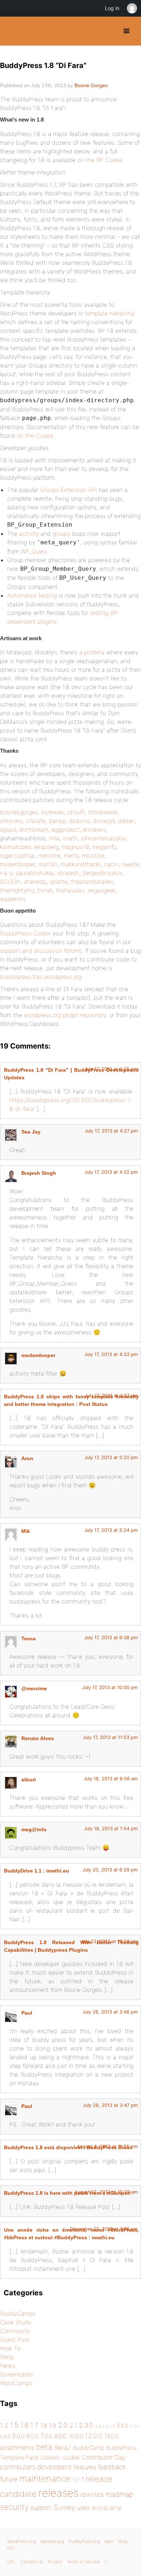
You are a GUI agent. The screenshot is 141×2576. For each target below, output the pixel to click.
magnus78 (75, 847)
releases (58, 2493)
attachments (17, 2448)
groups (61, 534)
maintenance (45, 2479)
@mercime (34, 1688)
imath (70, 838)
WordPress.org (22, 2541)
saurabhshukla (35, 873)
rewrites (92, 2494)
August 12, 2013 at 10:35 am (106, 2192)
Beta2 (63, 2448)
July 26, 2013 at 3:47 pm (110, 2105)
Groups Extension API (69, 490)
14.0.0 (112, 2436)
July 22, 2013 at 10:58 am (109, 1941)
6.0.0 (33, 2436)
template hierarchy (109, 313)
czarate (36, 821)
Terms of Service (83, 2562)
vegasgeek (102, 890)
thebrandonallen (92, 881)
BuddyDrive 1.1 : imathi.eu (37, 1871)
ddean (126, 821)
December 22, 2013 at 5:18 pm (104, 2229)
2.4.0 (100, 2426)
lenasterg (46, 847)
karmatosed (16, 847)
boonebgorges (19, 812)
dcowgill (104, 821)
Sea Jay (31, 1132)
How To (10, 2348)
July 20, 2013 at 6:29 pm (110, 1870)
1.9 (52, 2425)
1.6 (25, 2425)
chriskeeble (103, 812)
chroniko (11, 821)
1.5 (14, 2425)
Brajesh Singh (39, 1173)
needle (131, 864)
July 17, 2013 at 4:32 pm (111, 1172)
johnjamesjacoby (103, 838)
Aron (27, 1458)
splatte (59, 881)
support (41, 2508)
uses (83, 2508)
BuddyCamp (88, 2448)
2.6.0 (123, 2426)
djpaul (8, 829)
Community (15, 2331)
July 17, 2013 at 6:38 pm (111, 1638)
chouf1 (76, 812)
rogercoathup (18, 855)
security (14, 2507)
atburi (29, 1780)
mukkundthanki (81, 864)
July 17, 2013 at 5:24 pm (111, 1530)
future (9, 2479)
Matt (109, 2541)
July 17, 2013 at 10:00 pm (110, 1687)
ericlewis (94, 829)
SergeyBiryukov (102, 873)
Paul (27, 2013)
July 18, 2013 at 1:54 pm (111, 1829)
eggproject (65, 829)
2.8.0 (5, 2436)
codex (71, 2457)
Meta (7, 2357)
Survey (64, 2507)
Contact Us (32, 2562)
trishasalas (70, 890)
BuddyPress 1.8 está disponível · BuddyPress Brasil (68, 2147)
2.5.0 (110, 2426)
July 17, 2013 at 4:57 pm (111, 1396)
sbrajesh (68, 873)
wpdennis (13, 899)
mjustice (93, 855)
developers (54, 2467)
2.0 (63, 2425)
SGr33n (10, 881)
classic (50, 2457)
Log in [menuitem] (112, 8)
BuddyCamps (18, 2313)
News (8, 2365)
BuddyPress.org (12, 31)
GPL (11, 2562)
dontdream (34, 829)
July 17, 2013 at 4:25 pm (111, 1069)
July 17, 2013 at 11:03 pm (110, 1737)
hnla (54, 838)
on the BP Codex (100, 160)
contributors (18, 2467)
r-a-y (6, 873)
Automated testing (32, 595)
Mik (26, 1531)
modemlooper (18, 864)
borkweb (53, 812)
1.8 (44, 2425)
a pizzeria (92, 652)
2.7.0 (134, 2426)
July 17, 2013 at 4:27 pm (111, 1131)
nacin (111, 864)
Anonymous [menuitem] (132, 8)
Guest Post (15, 2339)
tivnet (45, 890)
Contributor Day (104, 2457)
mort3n (48, 864)
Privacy (55, 2562)
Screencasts (16, 2374)
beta (44, 2447)
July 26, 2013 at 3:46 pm (110, 2012)
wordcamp (107, 2507)
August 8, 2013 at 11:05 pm (107, 2146)
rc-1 (78, 2479)
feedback (112, 2467)
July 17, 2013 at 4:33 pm (111, 1354)
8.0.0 (60, 2436)
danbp (57, 821)
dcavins (79, 821)
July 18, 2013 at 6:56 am (111, 1779)
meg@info (34, 1829)
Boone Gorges (91, 85)
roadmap (119, 2494)
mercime (50, 855)
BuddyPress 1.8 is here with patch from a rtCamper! (67, 2193)
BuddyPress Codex (25, 933)
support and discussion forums (41, 951)
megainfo (104, 847)
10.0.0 (76, 2436)
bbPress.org (52, 2541)
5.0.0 (18, 2436)
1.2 (4, 2425)
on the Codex (35, 435)
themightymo (17, 890)
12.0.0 (94, 2436)
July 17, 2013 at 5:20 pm (111, 1457)
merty (71, 855)
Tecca (29, 1638)
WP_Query (34, 551)
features (85, 2467)
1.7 (34, 2425)
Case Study (16, 2322)
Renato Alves (38, 1738)
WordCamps (16, 2383)
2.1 (73, 2425)
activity (29, 534)
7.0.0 (46, 2436)
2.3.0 (86, 2425)
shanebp (35, 881)
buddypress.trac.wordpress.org (41, 977)
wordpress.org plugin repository (65, 1015)
